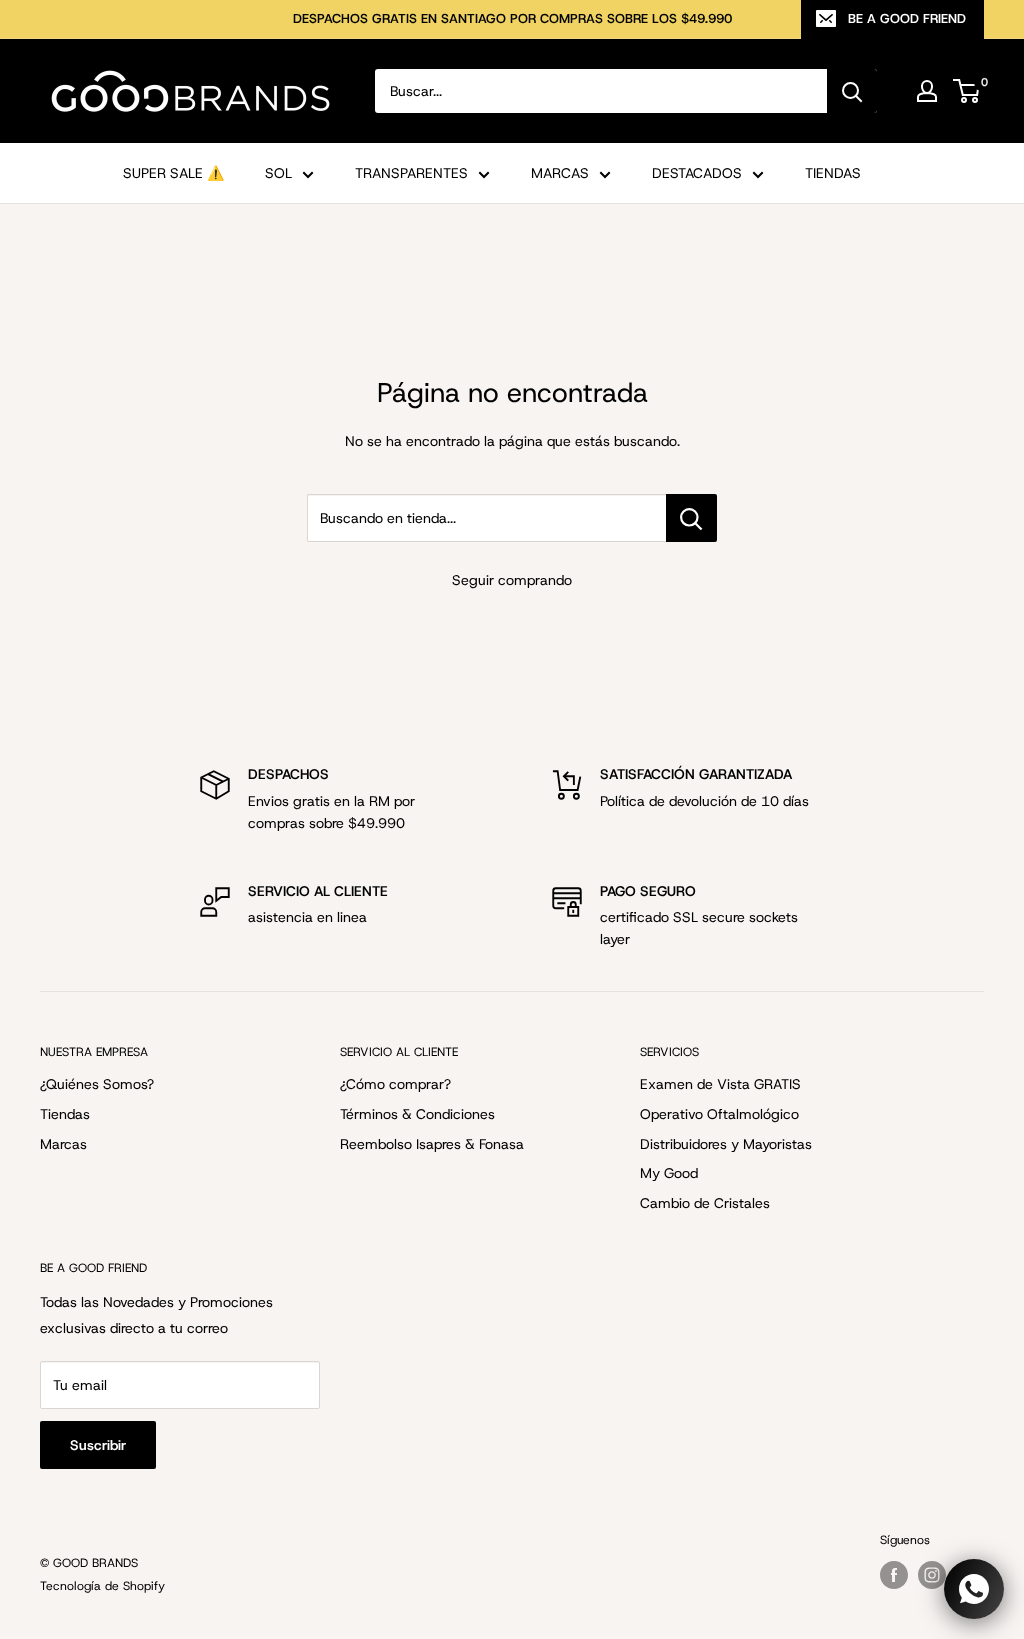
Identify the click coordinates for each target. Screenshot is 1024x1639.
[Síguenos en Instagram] (932, 1575)
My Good (669, 1173)
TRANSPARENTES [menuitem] (411, 173)
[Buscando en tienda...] (691, 518)
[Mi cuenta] (927, 91)
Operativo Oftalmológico (719, 1114)
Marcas (63, 1144)
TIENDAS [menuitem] (833, 173)
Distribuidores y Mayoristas (726, 1144)
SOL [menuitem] (278, 173)
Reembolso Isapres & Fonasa (432, 1144)
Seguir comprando (512, 580)
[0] (967, 91)
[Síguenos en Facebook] (894, 1575)
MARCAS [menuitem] (560, 173)
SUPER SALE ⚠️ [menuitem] (173, 173)
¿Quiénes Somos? (97, 1084)
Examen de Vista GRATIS (720, 1084)
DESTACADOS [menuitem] (697, 173)
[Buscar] (852, 91)
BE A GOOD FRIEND (907, 18)
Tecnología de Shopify (102, 1586)
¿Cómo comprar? (395, 1084)
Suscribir (98, 1445)
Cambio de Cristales (705, 1203)
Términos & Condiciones (417, 1114)
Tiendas (65, 1114)
